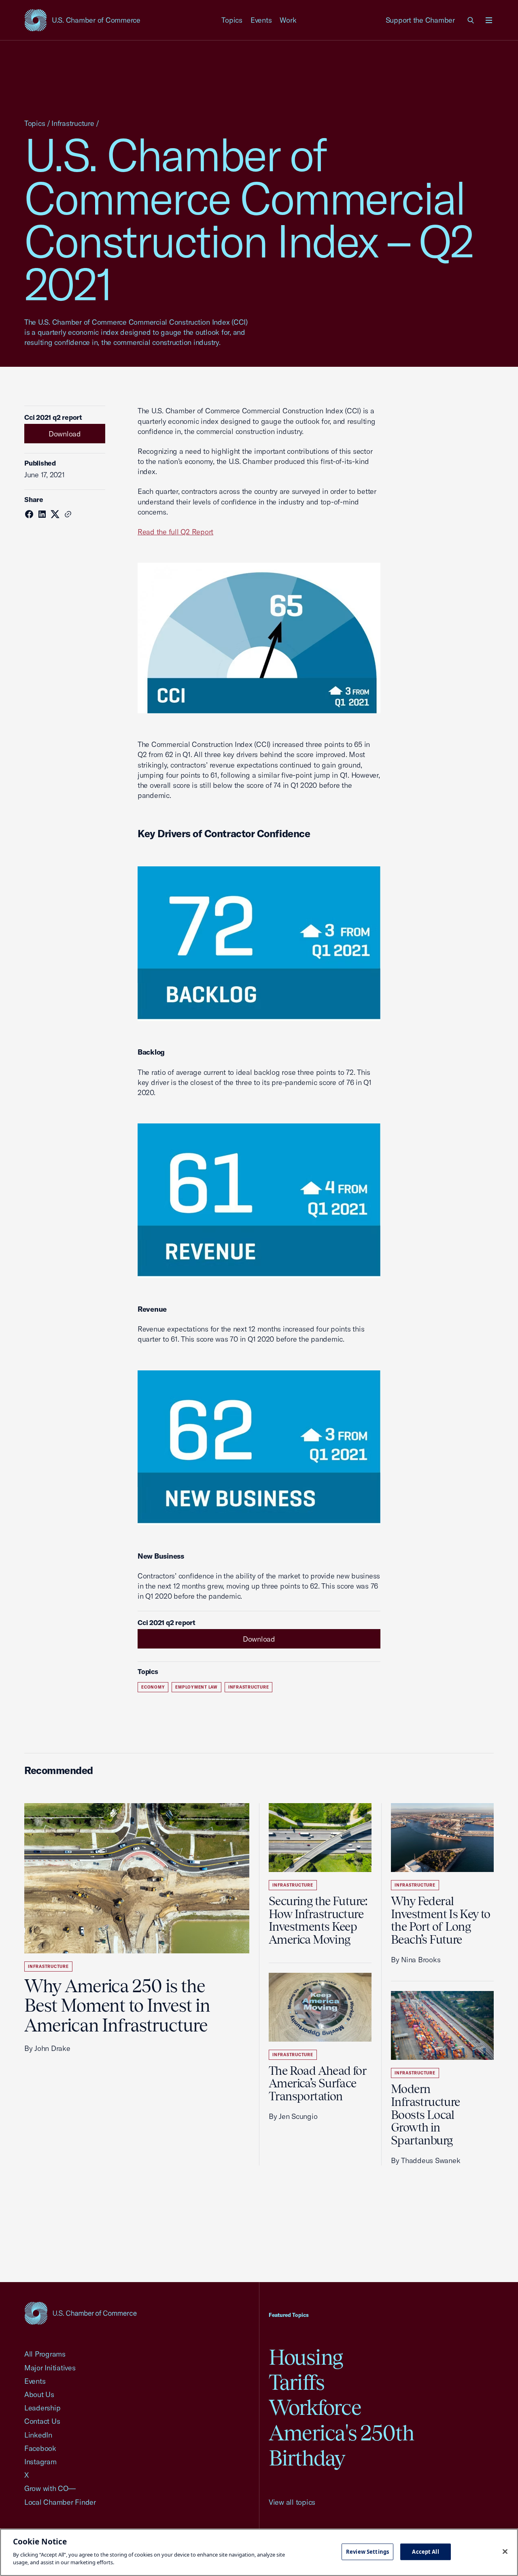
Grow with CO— (50, 2488)
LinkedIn (38, 2435)
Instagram (40, 2462)
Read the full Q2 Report (175, 532)
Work (288, 20)
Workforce (315, 2407)
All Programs (45, 2354)
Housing (306, 2357)
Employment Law (196, 1687)
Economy (153, 1687)
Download (65, 434)
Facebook (40, 2448)
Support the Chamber (420, 20)
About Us (39, 2394)
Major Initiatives (50, 2368)
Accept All (425, 2551)
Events (261, 20)
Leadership (42, 2408)
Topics (232, 20)
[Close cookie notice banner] (505, 2551)
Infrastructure (73, 123)
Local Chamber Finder (60, 2502)
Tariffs (297, 2382)
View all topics (292, 2502)
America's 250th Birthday (341, 2445)
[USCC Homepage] (81, 2313)
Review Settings (367, 2551)
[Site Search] (471, 20)
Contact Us (42, 2421)
